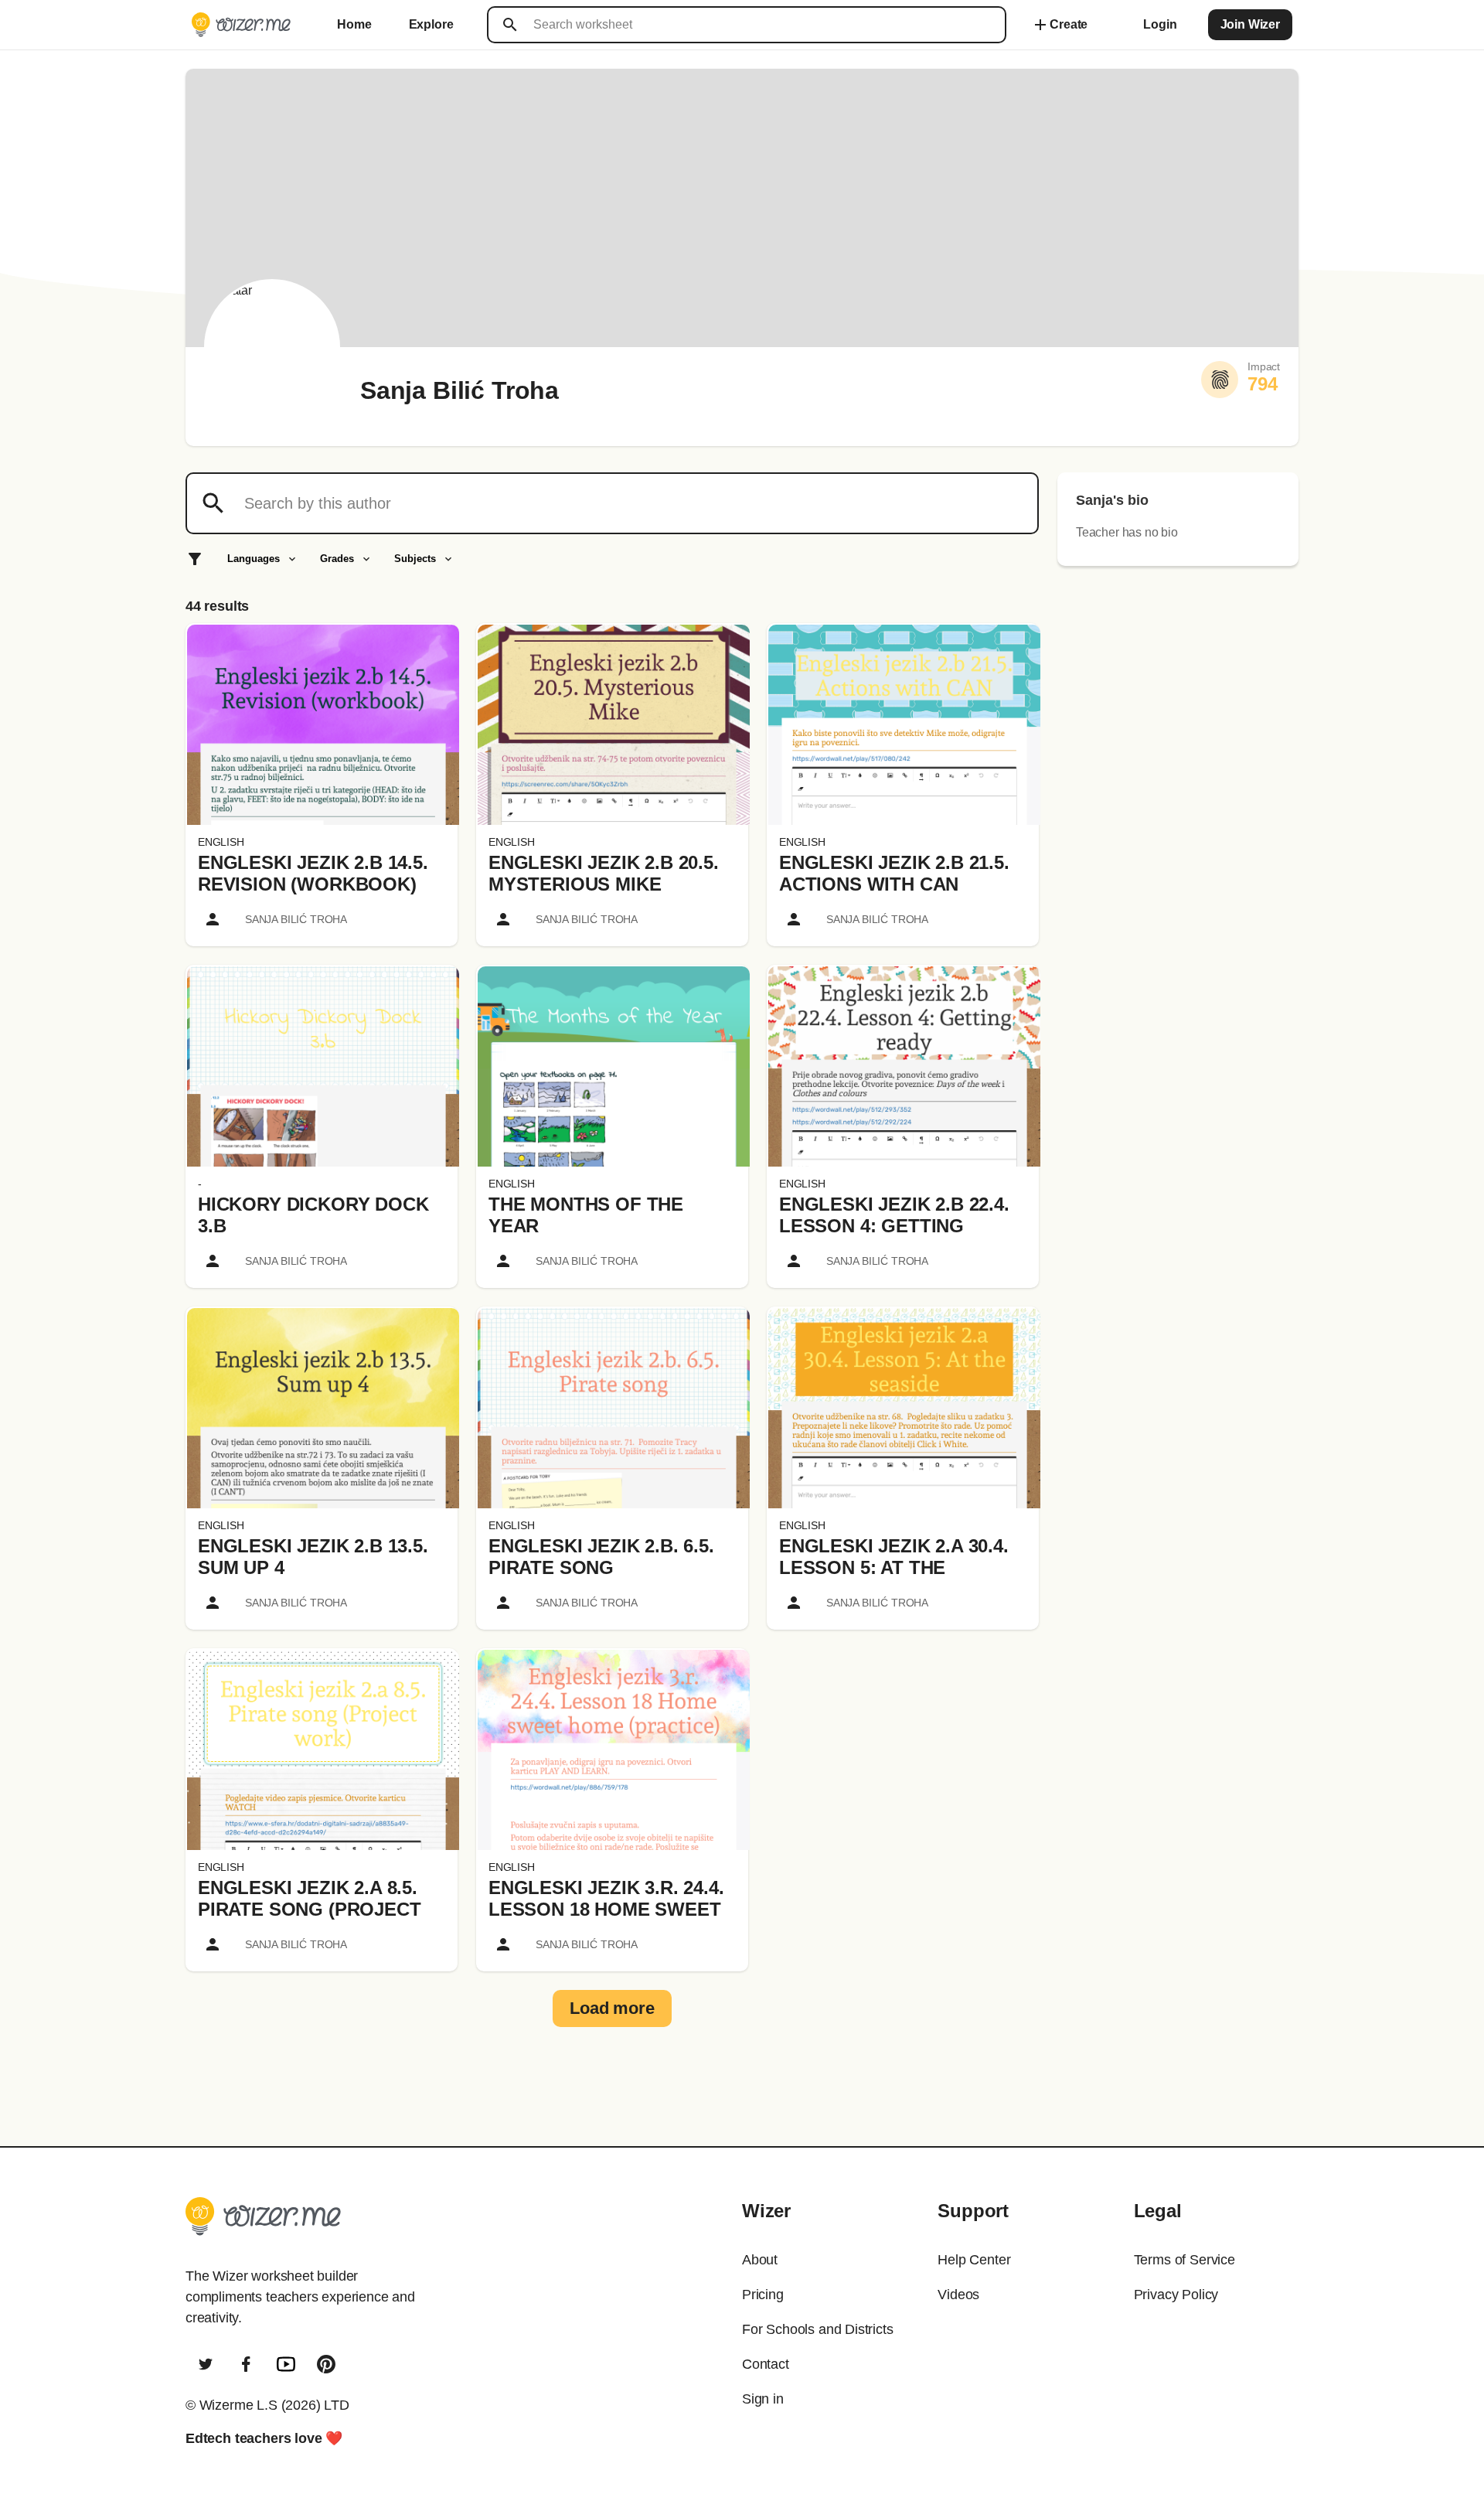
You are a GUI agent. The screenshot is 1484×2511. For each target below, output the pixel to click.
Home (354, 24)
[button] (323, 725)
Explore (431, 24)
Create (1059, 25)
